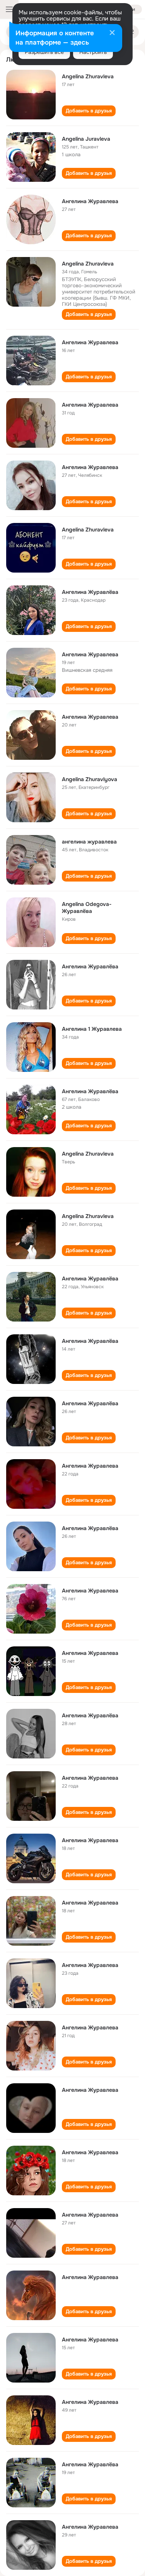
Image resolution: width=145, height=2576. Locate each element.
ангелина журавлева (89, 842)
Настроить (93, 52)
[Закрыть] (112, 33)
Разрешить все (44, 52)
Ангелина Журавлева (90, 201)
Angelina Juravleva (86, 139)
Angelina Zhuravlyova (90, 779)
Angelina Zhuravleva (88, 76)
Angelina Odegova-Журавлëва (87, 908)
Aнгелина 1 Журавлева (92, 1029)
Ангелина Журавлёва (90, 592)
